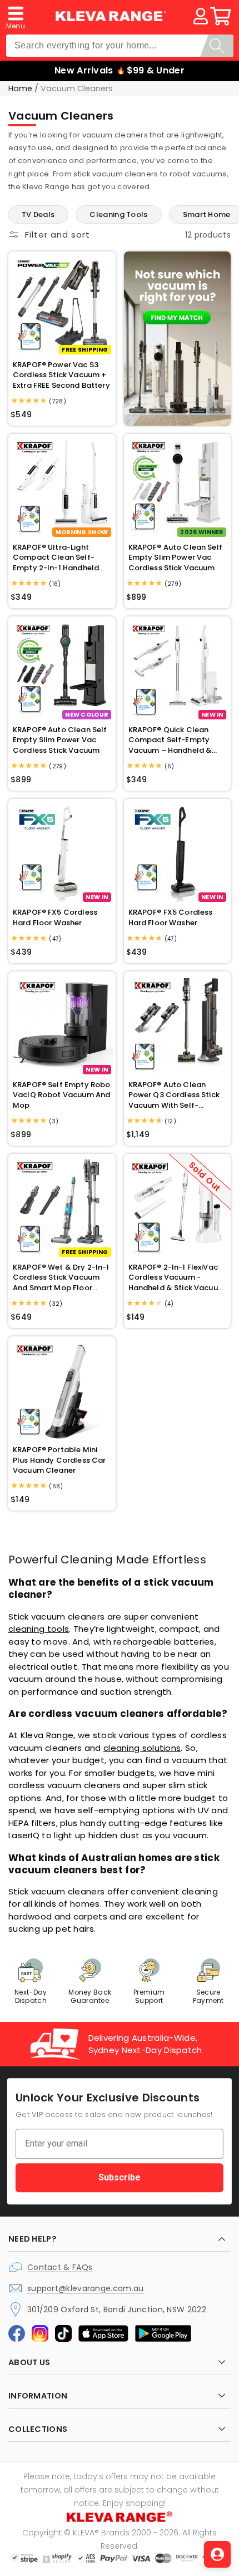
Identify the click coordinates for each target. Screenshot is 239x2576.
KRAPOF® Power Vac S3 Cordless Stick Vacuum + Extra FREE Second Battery (61, 375)
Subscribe (120, 2177)
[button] (16, 16)
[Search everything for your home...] (217, 46)
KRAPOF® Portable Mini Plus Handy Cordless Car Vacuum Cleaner (59, 1460)
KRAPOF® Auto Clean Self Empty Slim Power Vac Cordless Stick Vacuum (175, 557)
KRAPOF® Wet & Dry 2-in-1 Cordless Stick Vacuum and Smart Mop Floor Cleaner (61, 1278)
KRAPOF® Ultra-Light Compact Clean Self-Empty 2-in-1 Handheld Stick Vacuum (56, 558)
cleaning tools (39, 1629)
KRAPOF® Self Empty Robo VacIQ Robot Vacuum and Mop (61, 1095)
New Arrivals (84, 70)
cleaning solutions (142, 1748)
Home (20, 88)
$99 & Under (156, 70)
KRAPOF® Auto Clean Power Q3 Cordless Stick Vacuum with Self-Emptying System (174, 1095)
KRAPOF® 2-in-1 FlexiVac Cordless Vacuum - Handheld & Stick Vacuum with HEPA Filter (177, 1278)
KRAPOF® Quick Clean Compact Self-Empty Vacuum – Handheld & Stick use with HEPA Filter (175, 740)
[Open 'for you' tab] (217, 2554)
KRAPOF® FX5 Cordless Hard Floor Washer (55, 917)
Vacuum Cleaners (77, 88)
